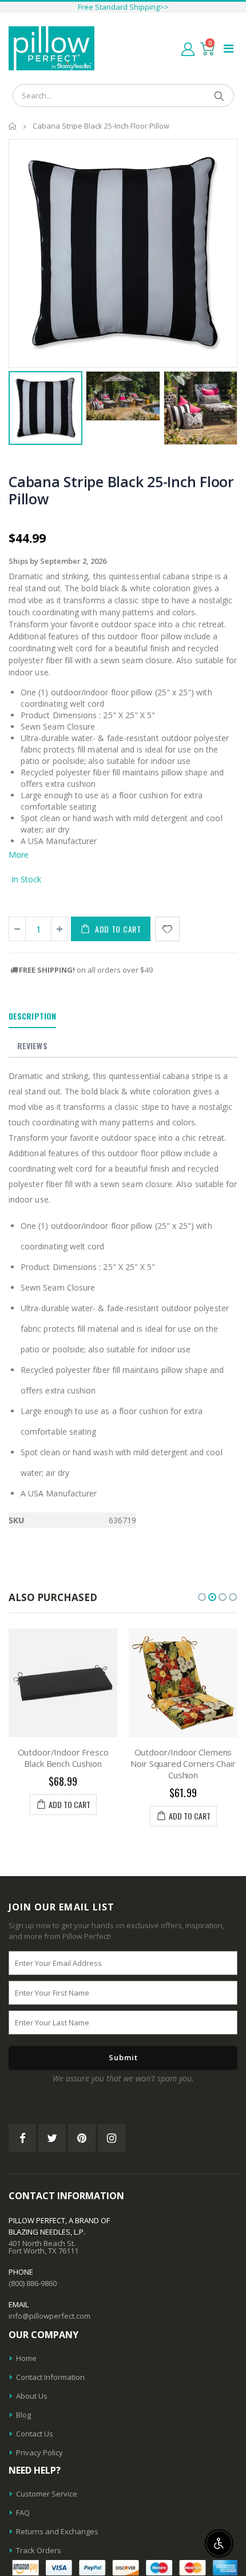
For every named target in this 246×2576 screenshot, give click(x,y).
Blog (23, 2415)
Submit (123, 2057)
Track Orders (39, 2550)
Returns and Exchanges (57, 2531)
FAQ (23, 2513)
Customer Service (47, 2494)
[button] (202, 1597)
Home (13, 126)
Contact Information (50, 2377)
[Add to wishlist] (167, 929)
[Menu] (229, 48)
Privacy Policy (39, 2452)
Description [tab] (32, 1016)
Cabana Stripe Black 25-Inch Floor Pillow (121, 490)
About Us (32, 2396)
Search (219, 95)
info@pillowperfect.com (49, 2316)
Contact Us (35, 2434)
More (19, 855)
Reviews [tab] (32, 1046)
